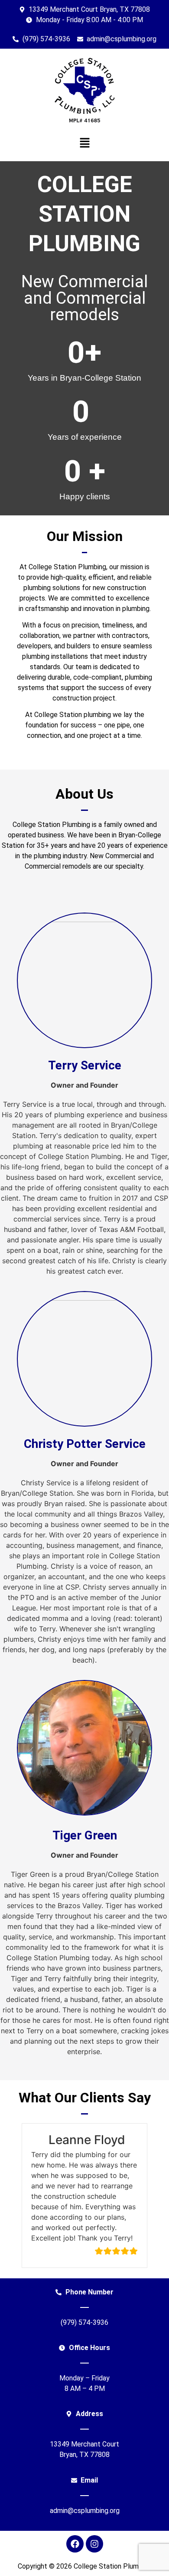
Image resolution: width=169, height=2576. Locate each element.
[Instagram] (94, 2544)
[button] (84, 143)
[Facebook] (75, 2544)
